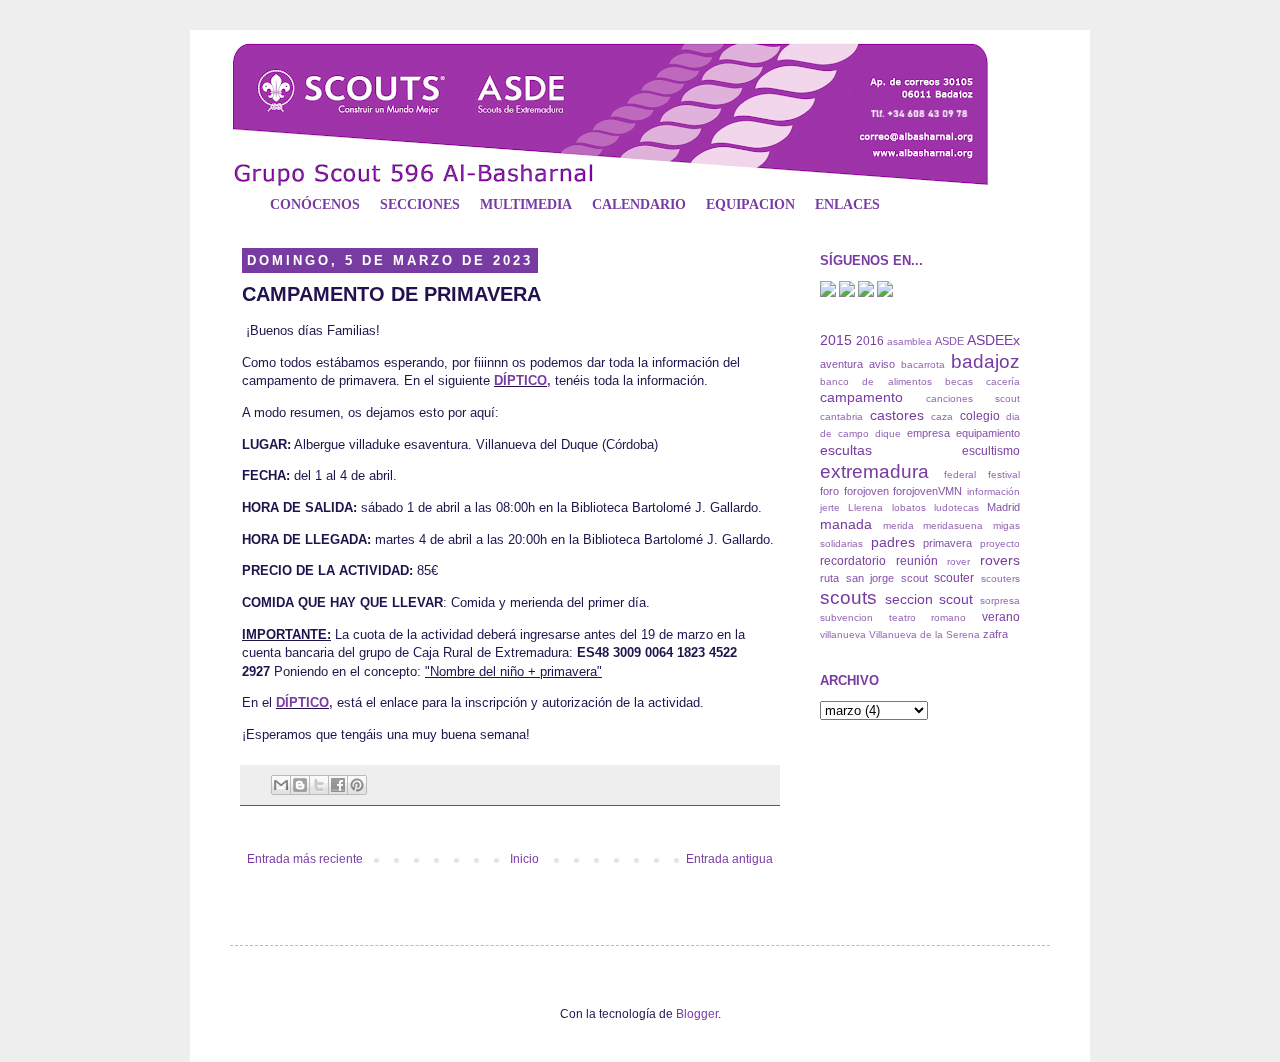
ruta (829, 578)
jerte (830, 507)
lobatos (909, 507)
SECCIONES (420, 204)
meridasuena (953, 525)
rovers (1000, 560)
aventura (841, 364)
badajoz (985, 361)
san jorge (870, 578)
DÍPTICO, (522, 380)
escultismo (991, 451)
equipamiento (988, 433)
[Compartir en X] (319, 785)
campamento (861, 397)
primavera (947, 543)
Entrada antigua (729, 859)
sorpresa (1000, 600)
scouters (1000, 578)
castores (897, 415)
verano (1001, 617)
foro (829, 491)
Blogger (697, 1014)
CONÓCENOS (315, 204)
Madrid (1003, 507)
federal (960, 474)
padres (893, 542)
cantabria (841, 416)
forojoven (866, 491)
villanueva (843, 634)
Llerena (865, 507)
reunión (917, 561)
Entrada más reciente (305, 859)
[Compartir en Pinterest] (357, 785)
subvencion (846, 617)
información (993, 491)
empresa (928, 433)
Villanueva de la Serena (924, 634)
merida (898, 525)
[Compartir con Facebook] (338, 785)
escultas (846, 450)
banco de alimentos (876, 381)
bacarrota (923, 364)
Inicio (524, 859)
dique (888, 433)
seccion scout (929, 599)
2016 (870, 341)
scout (914, 578)
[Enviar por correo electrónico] (281, 785)
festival (1004, 474)
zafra (995, 634)
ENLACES (847, 204)
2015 (836, 340)
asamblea (909, 341)
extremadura (874, 471)
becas (959, 381)
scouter (954, 578)
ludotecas (956, 507)
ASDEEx (993, 340)
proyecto (1000, 543)
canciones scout (973, 398)
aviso (882, 364)
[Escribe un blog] (300, 785)
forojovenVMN (927, 491)
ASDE (949, 341)
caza (942, 416)
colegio (980, 416)
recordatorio (853, 561)
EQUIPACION (750, 204)
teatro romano (928, 617)
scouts (848, 597)
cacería (1003, 381)
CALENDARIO (639, 204)
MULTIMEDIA (526, 204)
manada (846, 524)
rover (958, 561)
